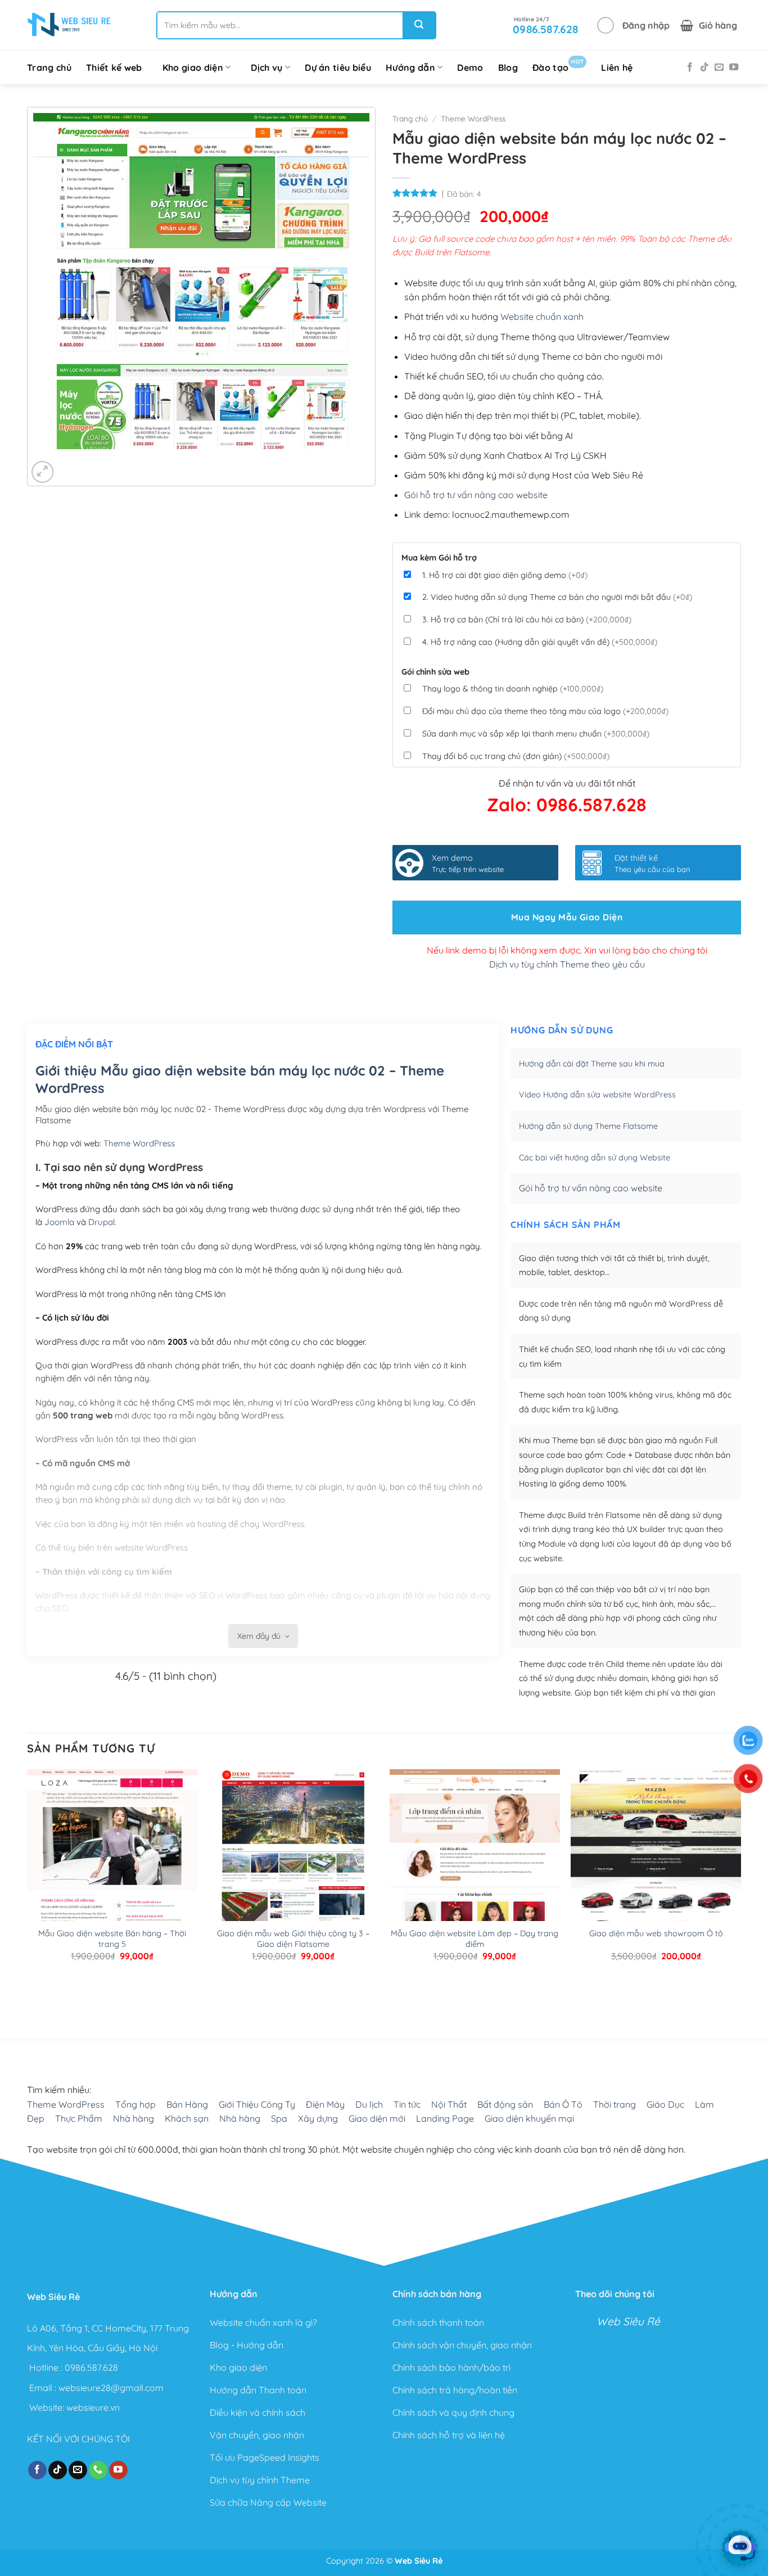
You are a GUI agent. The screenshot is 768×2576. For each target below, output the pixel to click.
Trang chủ (49, 67)
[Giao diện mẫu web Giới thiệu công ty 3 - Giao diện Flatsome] (293, 1881)
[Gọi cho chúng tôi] (98, 2470)
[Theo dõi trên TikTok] (704, 67)
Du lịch (369, 2104)
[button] (633, 25)
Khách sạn (187, 2118)
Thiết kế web (114, 67)
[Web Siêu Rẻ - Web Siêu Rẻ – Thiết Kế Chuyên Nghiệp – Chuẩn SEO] (69, 25)
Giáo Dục (665, 2104)
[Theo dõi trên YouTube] (734, 67)
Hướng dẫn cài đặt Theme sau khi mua (592, 1064)
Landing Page (445, 2118)
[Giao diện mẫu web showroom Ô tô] (656, 1881)
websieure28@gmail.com (111, 2387)
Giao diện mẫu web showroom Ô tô (656, 1933)
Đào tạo (558, 65)
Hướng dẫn (410, 67)
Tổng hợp (135, 2104)
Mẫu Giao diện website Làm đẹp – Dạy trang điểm (475, 1939)
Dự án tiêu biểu (338, 67)
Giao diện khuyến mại (529, 2118)
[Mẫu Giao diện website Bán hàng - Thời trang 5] (112, 1881)
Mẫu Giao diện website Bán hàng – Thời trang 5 (112, 1939)
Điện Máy (325, 2104)
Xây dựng (318, 2118)
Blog (508, 67)
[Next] (75, 460)
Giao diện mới (377, 2118)
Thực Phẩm (79, 2118)
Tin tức (407, 2104)
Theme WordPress (473, 118)
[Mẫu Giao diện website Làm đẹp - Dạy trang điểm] (475, 1881)
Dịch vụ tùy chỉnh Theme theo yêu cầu (567, 964)
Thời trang (615, 2104)
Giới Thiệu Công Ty (257, 2104)
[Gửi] (419, 25)
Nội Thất (449, 2104)
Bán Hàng (187, 2104)
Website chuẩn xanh (542, 317)
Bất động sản (505, 2104)
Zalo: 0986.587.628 (567, 805)
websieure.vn (93, 2407)
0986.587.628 (91, 2367)
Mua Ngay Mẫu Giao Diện (567, 917)
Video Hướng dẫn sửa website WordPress (597, 1095)
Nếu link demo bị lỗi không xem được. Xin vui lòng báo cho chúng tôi (567, 950)
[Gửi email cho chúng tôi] (719, 67)
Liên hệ (617, 67)
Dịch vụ (266, 67)
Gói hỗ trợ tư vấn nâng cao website (476, 495)
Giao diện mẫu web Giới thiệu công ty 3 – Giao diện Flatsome (293, 1939)
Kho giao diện (193, 67)
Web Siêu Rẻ (628, 2321)
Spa (279, 2118)
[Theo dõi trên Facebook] (690, 67)
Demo (470, 67)
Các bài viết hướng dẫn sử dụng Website (595, 1158)
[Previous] (44, 460)
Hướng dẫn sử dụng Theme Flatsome (588, 1126)
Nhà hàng (134, 2118)
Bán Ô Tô (563, 2104)
